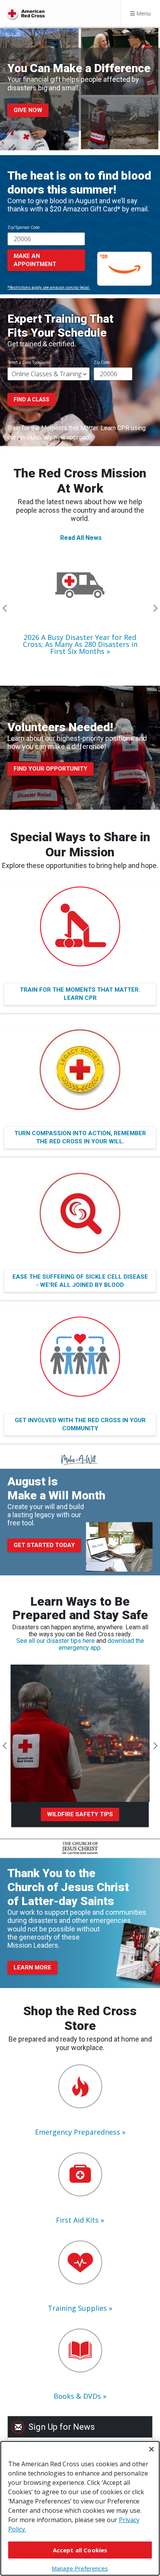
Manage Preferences (80, 2568)
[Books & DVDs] (80, 2350)
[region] (80, 2508)
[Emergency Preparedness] (80, 2086)
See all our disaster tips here (56, 1641)
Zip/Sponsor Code (23, 227)
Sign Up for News (62, 2427)
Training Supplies (77, 2308)
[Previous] (5, 609)
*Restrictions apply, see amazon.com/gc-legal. (49, 288)
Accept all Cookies (80, 2550)
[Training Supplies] (80, 2262)
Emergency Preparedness (77, 2132)
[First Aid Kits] (80, 2174)
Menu (143, 13)
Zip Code (102, 362)
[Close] (151, 2449)
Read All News (81, 538)
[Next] (155, 609)
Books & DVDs (77, 2396)
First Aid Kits (77, 2220)
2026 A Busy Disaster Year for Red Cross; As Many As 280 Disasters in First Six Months (80, 644)
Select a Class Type (24, 362)
